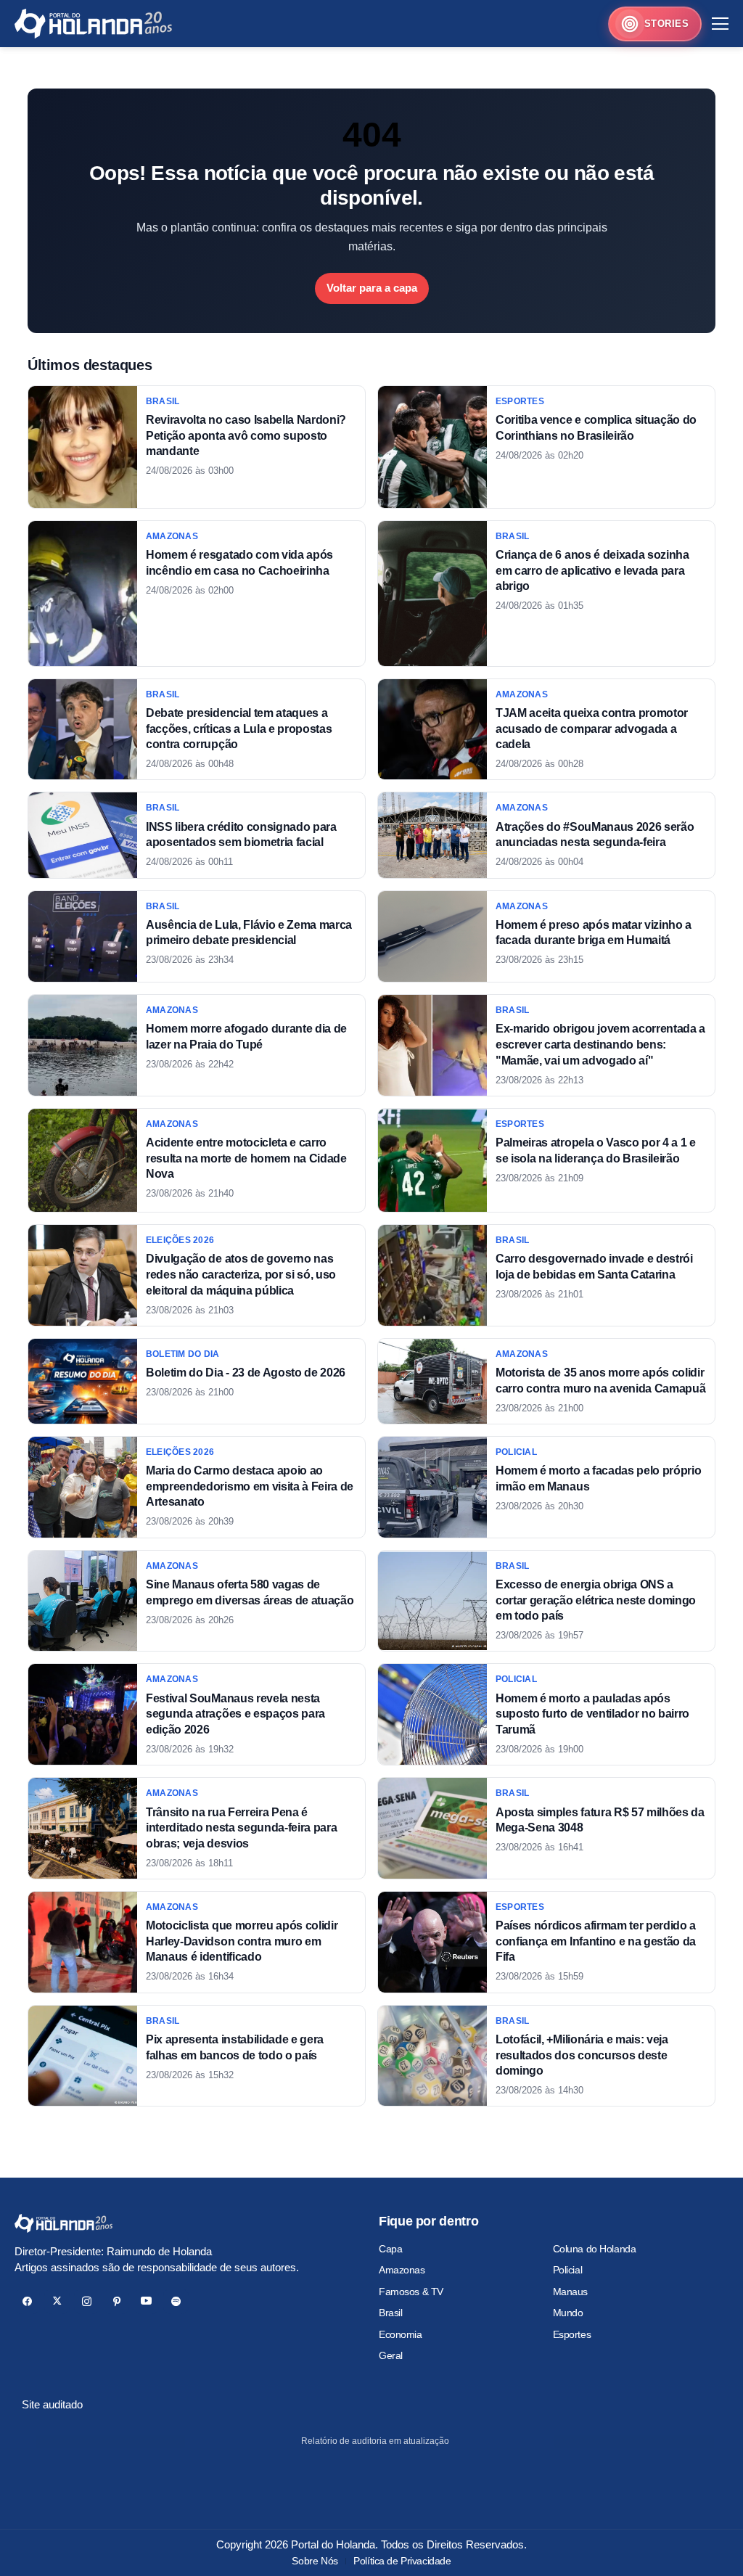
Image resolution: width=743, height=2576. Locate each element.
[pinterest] (116, 2301)
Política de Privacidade (402, 2561)
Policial (568, 2270)
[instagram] (87, 2301)
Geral (391, 2355)
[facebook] (27, 2301)
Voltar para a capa (372, 288)
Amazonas (402, 2270)
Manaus (570, 2292)
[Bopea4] (93, 24)
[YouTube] (146, 2301)
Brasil (390, 2313)
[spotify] (176, 2301)
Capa (390, 2249)
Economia (401, 2334)
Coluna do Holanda (595, 2249)
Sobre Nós (315, 2561)
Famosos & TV (411, 2292)
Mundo (568, 2313)
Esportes (572, 2334)
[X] (57, 2301)
